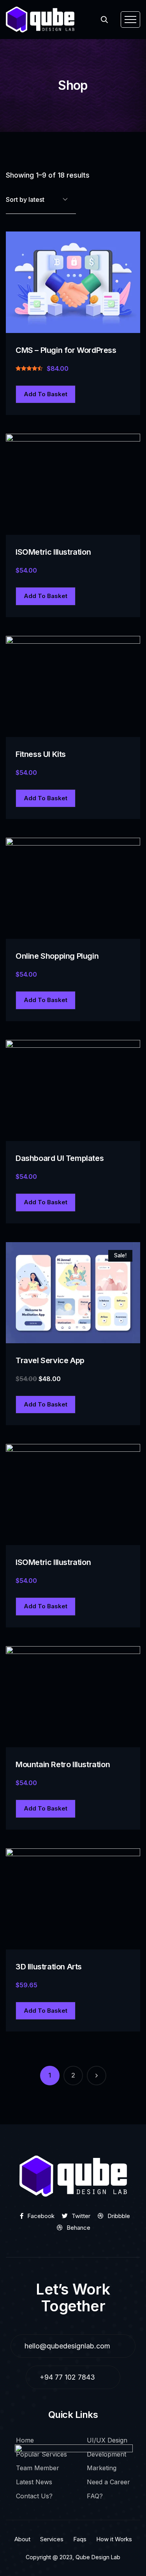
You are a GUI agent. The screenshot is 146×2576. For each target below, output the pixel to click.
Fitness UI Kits (41, 754)
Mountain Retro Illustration (63, 1764)
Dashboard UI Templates (60, 1158)
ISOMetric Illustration (53, 552)
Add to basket (46, 394)
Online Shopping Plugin (57, 956)
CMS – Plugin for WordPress (66, 350)
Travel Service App (50, 1360)
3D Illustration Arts (49, 1967)
